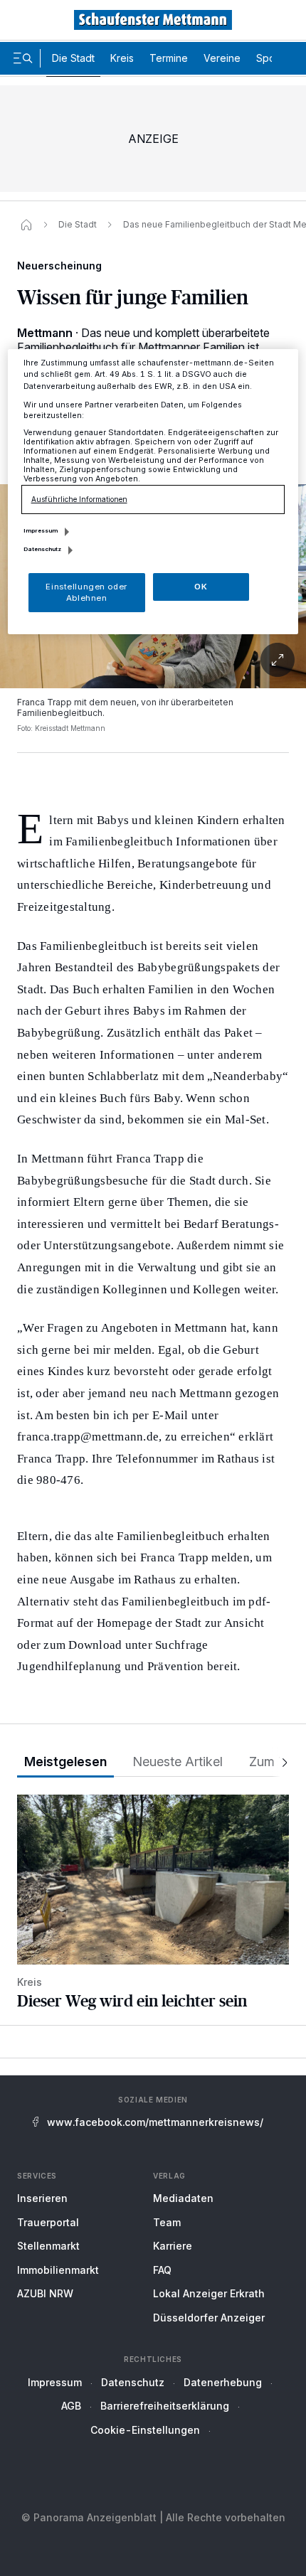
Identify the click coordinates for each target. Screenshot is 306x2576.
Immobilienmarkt (58, 2270)
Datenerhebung (223, 2382)
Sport (269, 58)
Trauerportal (48, 2222)
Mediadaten (183, 2198)
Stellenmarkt (48, 2246)
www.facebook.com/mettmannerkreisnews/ (155, 2122)
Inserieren (42, 2198)
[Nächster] (280, 1762)
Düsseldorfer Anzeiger (209, 2318)
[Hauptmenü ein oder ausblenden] (23, 58)
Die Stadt (73, 58)
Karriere (173, 2246)
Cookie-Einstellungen (145, 2430)
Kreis (122, 58)
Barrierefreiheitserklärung (165, 2406)
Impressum (55, 2382)
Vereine (222, 58)
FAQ (162, 2270)
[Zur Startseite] (153, 20)
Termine (169, 58)
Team (167, 2222)
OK (201, 587)
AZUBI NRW (45, 2293)
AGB (71, 2406)
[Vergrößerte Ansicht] (153, 660)
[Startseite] (26, 225)
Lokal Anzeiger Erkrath (209, 2293)
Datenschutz (133, 2382)
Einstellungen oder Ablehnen (86, 592)
